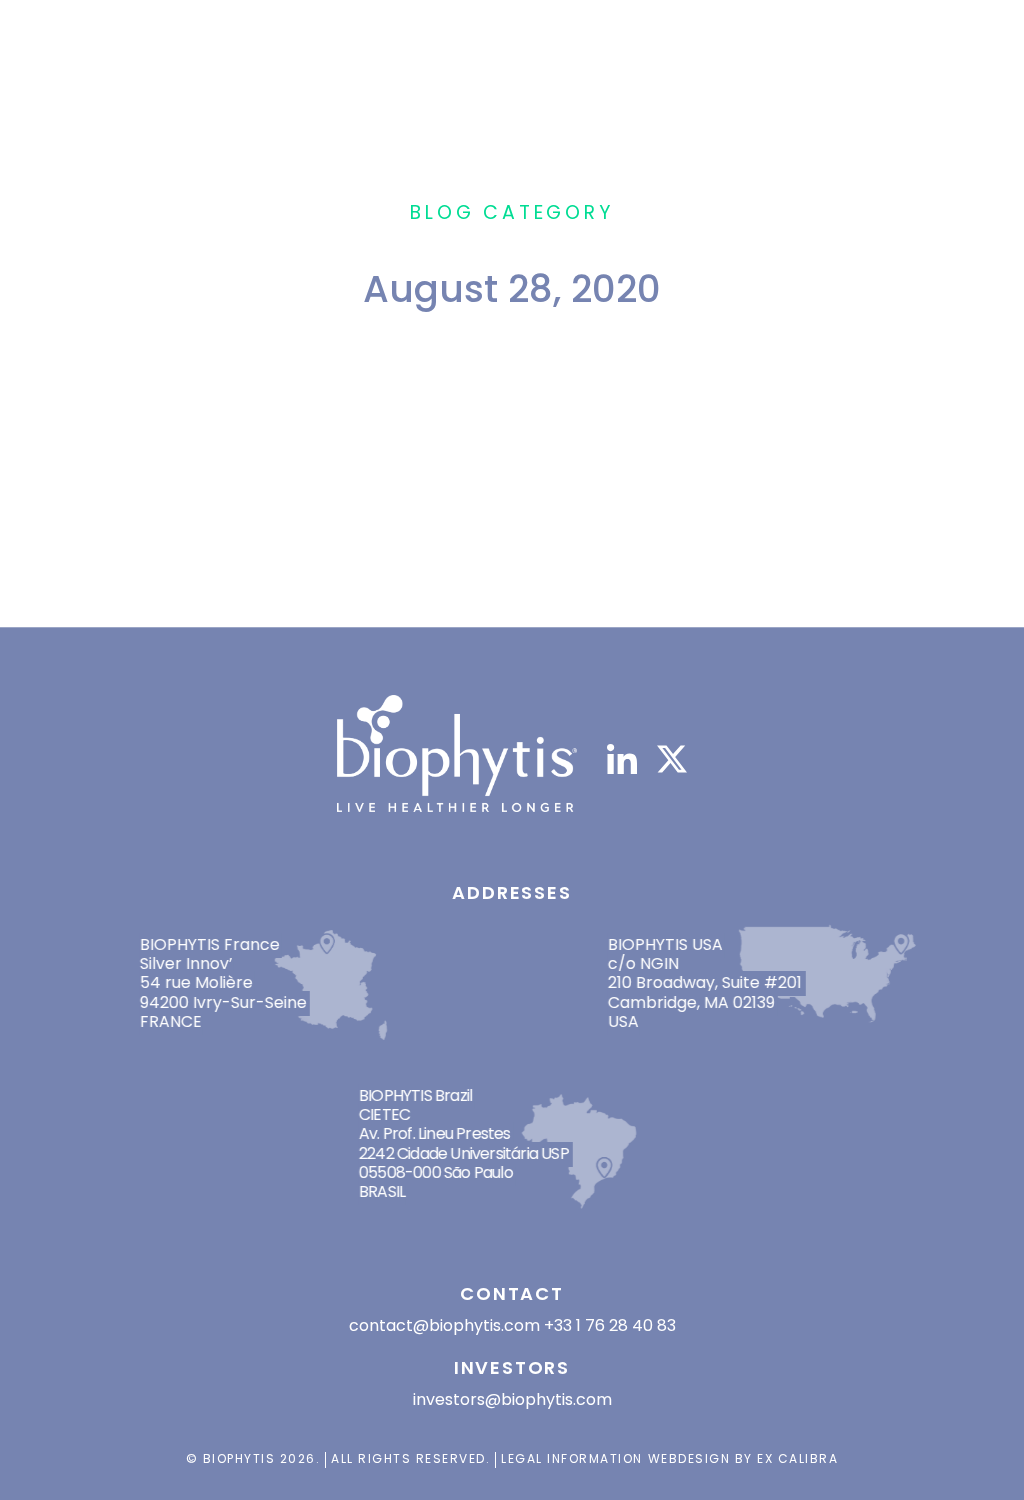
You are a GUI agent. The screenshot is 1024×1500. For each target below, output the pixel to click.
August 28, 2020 (398, 510)
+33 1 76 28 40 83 (610, 1325)
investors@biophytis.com (512, 1399)
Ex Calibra (797, 1458)
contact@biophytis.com (444, 1325)
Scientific (469, 548)
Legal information (572, 1458)
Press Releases (359, 548)
